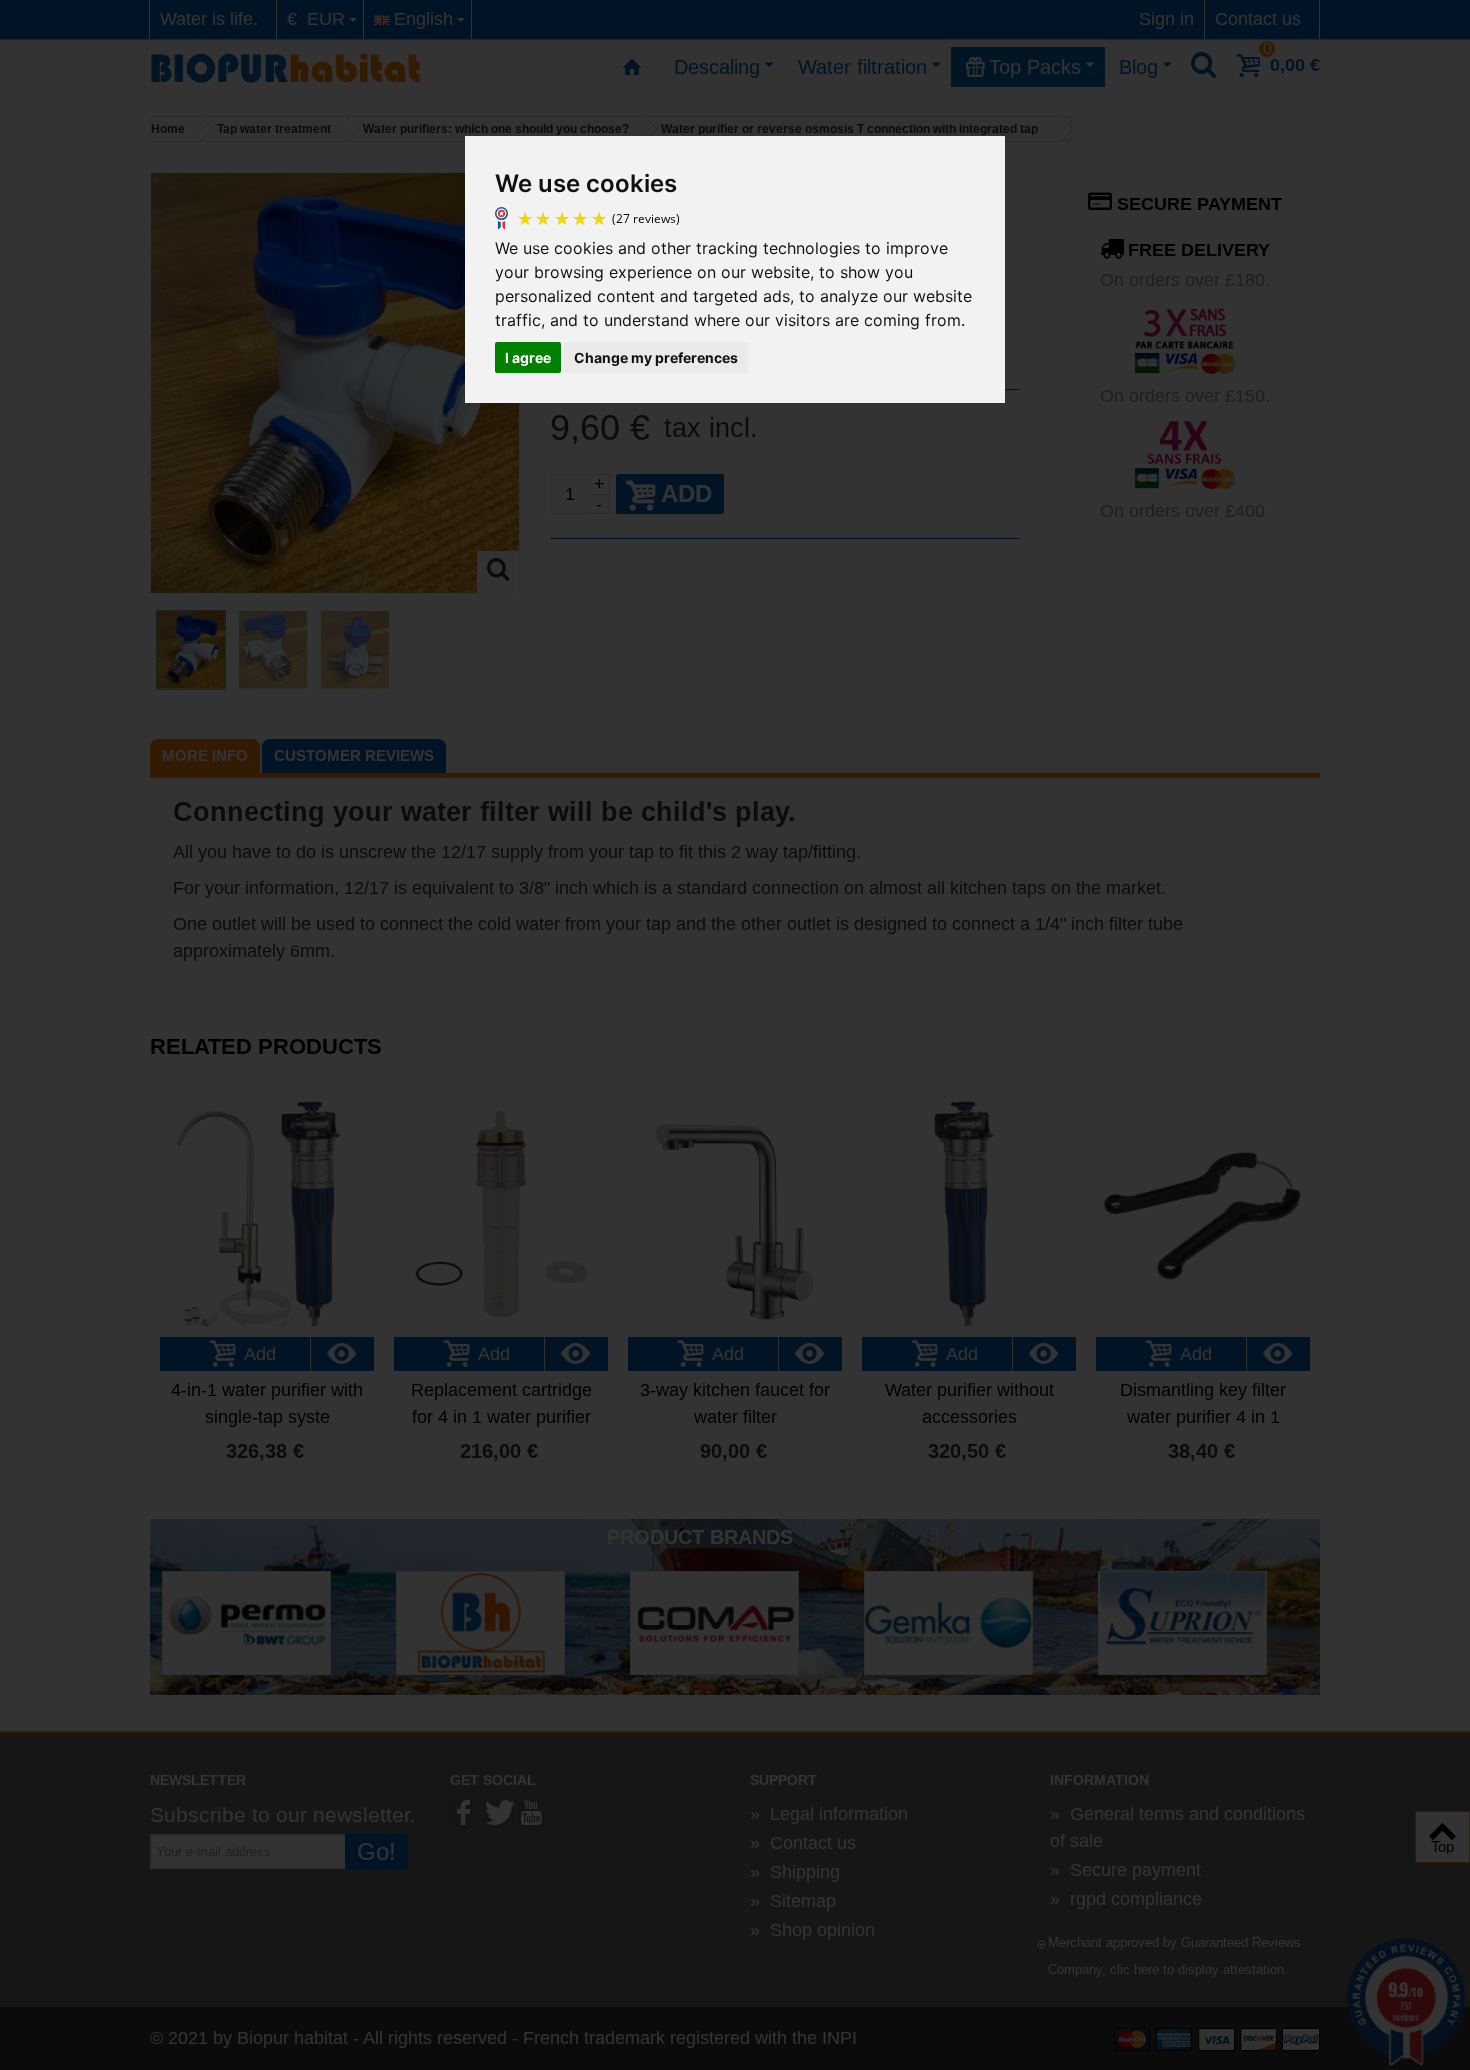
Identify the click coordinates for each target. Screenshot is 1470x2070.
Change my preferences (656, 357)
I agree (528, 357)
